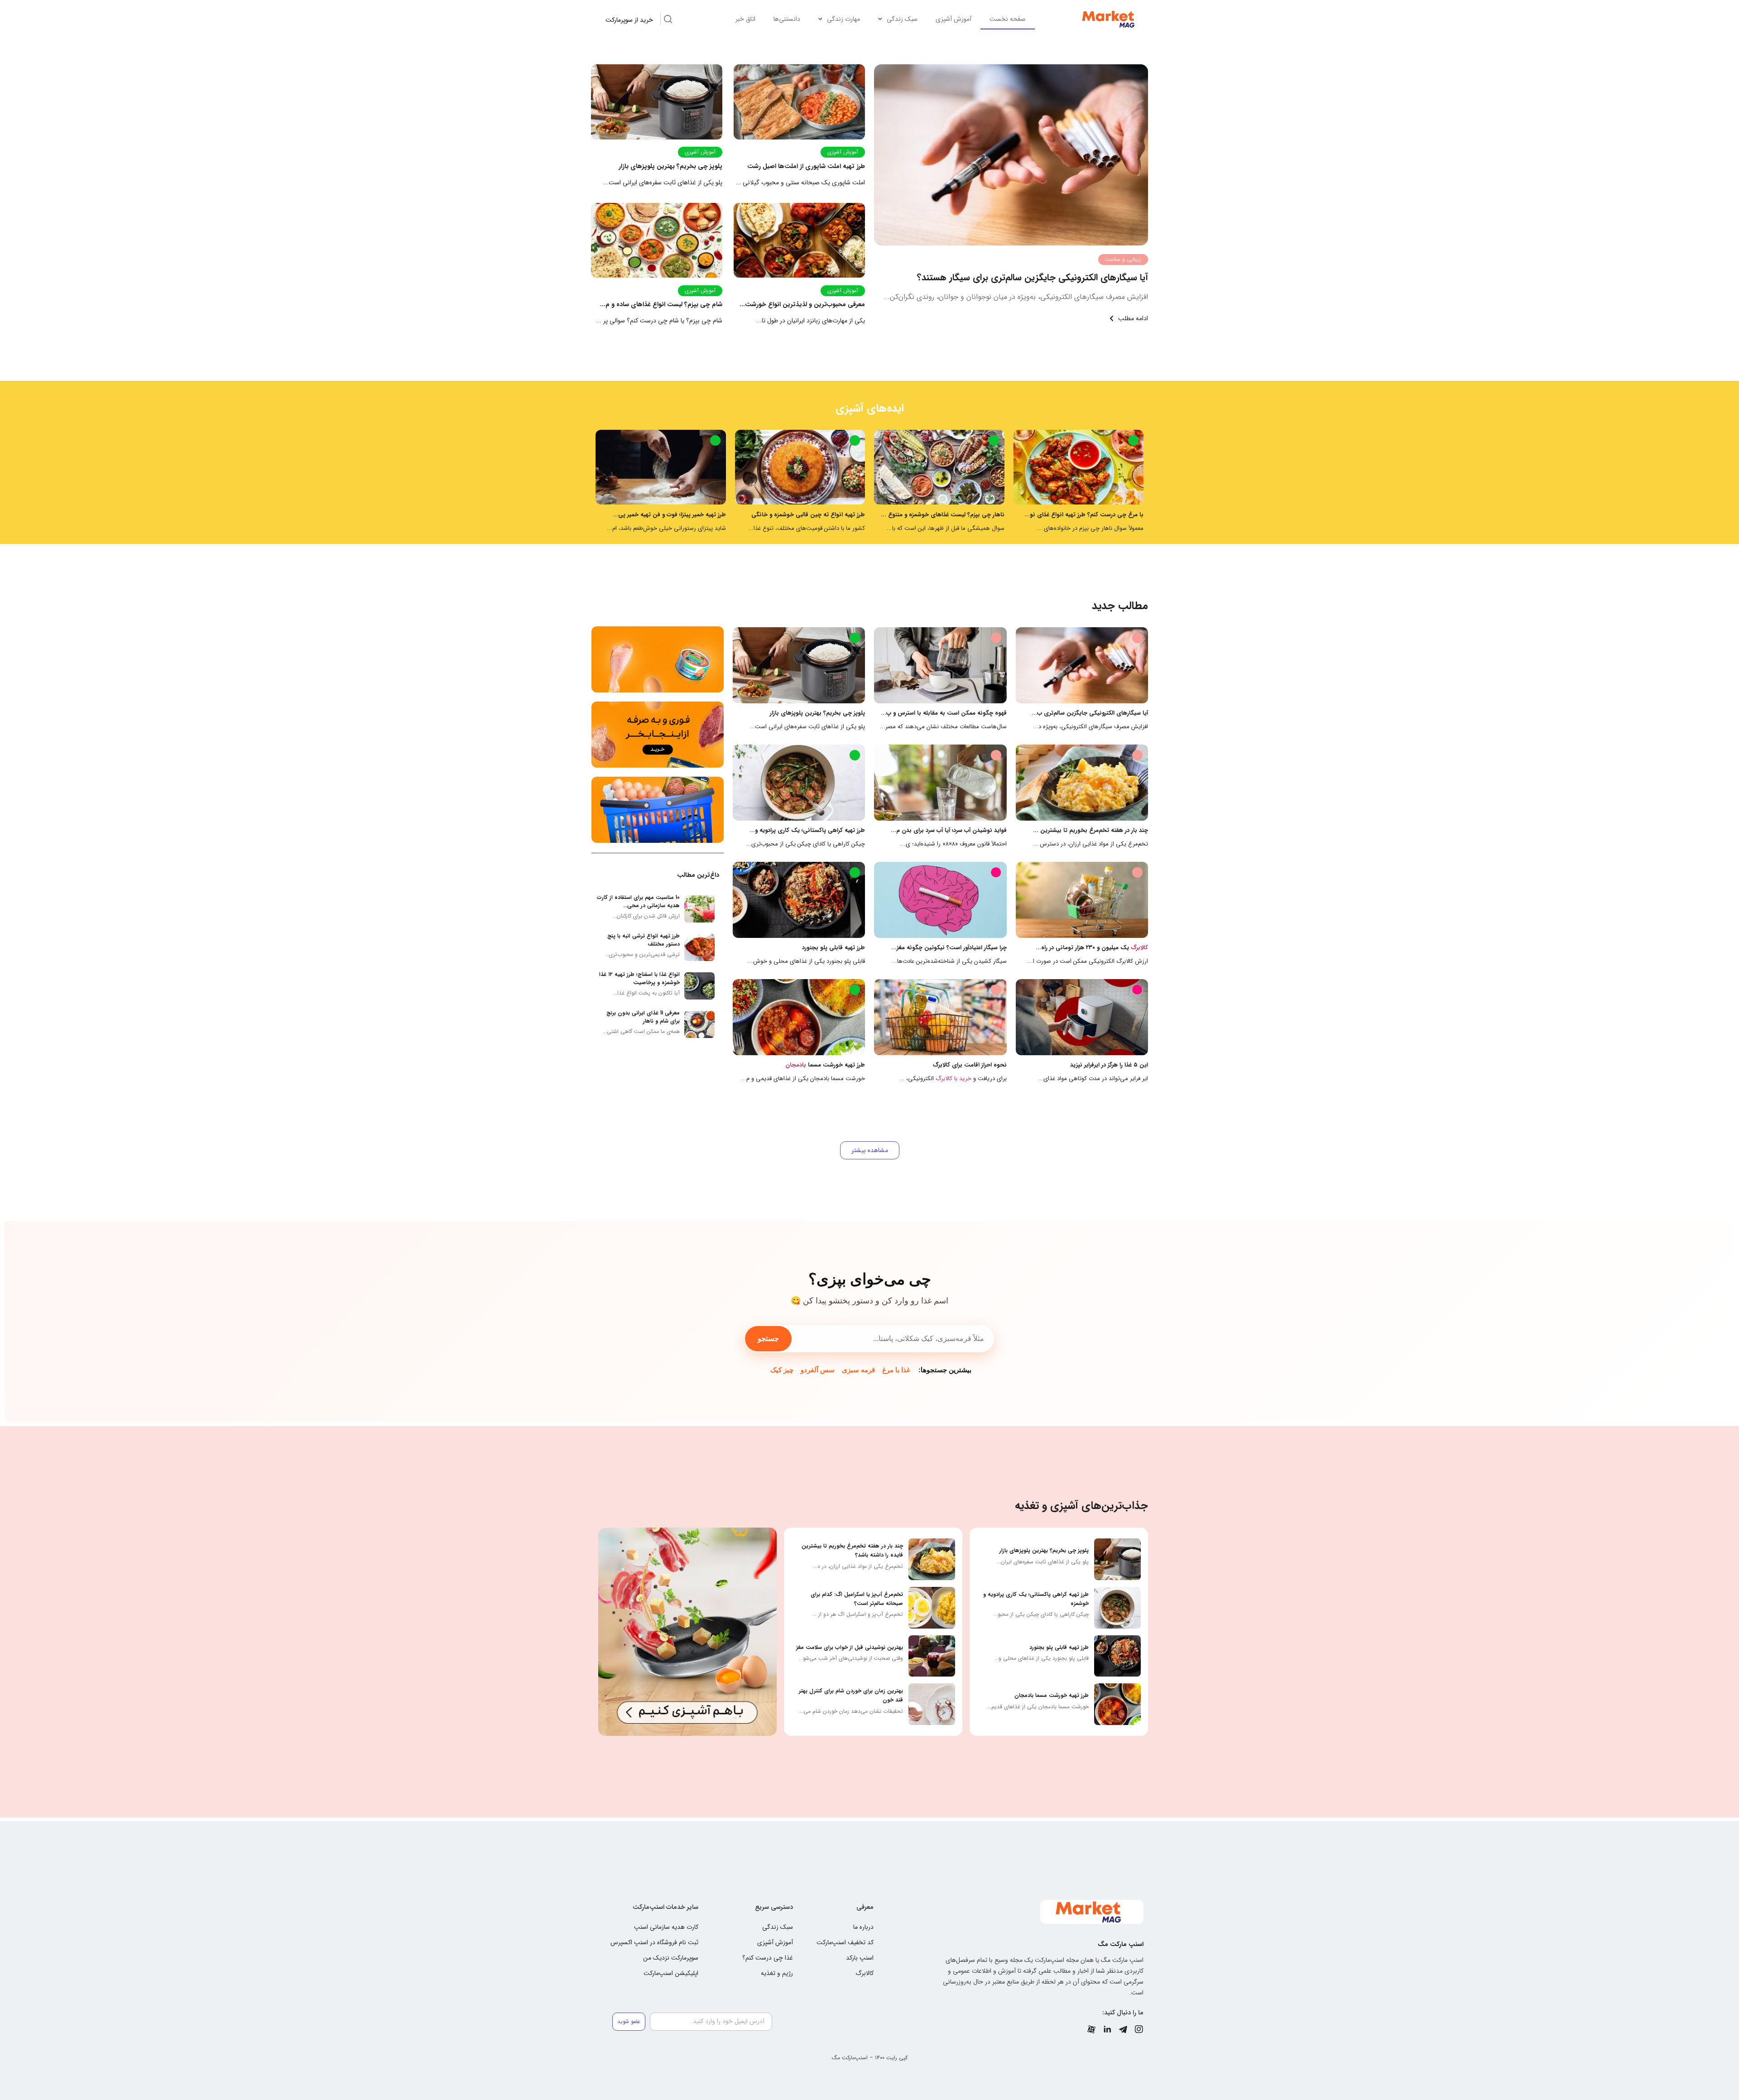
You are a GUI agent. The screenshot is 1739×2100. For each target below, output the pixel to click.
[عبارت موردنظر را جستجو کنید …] (668, 20)
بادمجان (796, 1065)
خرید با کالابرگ (954, 1079)
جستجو (768, 1338)
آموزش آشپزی (954, 19)
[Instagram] (1139, 2029)
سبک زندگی (902, 19)
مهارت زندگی (843, 19)
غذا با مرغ (896, 1370)
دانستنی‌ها (787, 19)
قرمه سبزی (858, 1370)
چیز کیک (782, 1370)
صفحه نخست (1008, 19)
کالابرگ (1139, 948)
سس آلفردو (818, 1370)
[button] (870, 1150)
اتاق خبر (745, 19)
